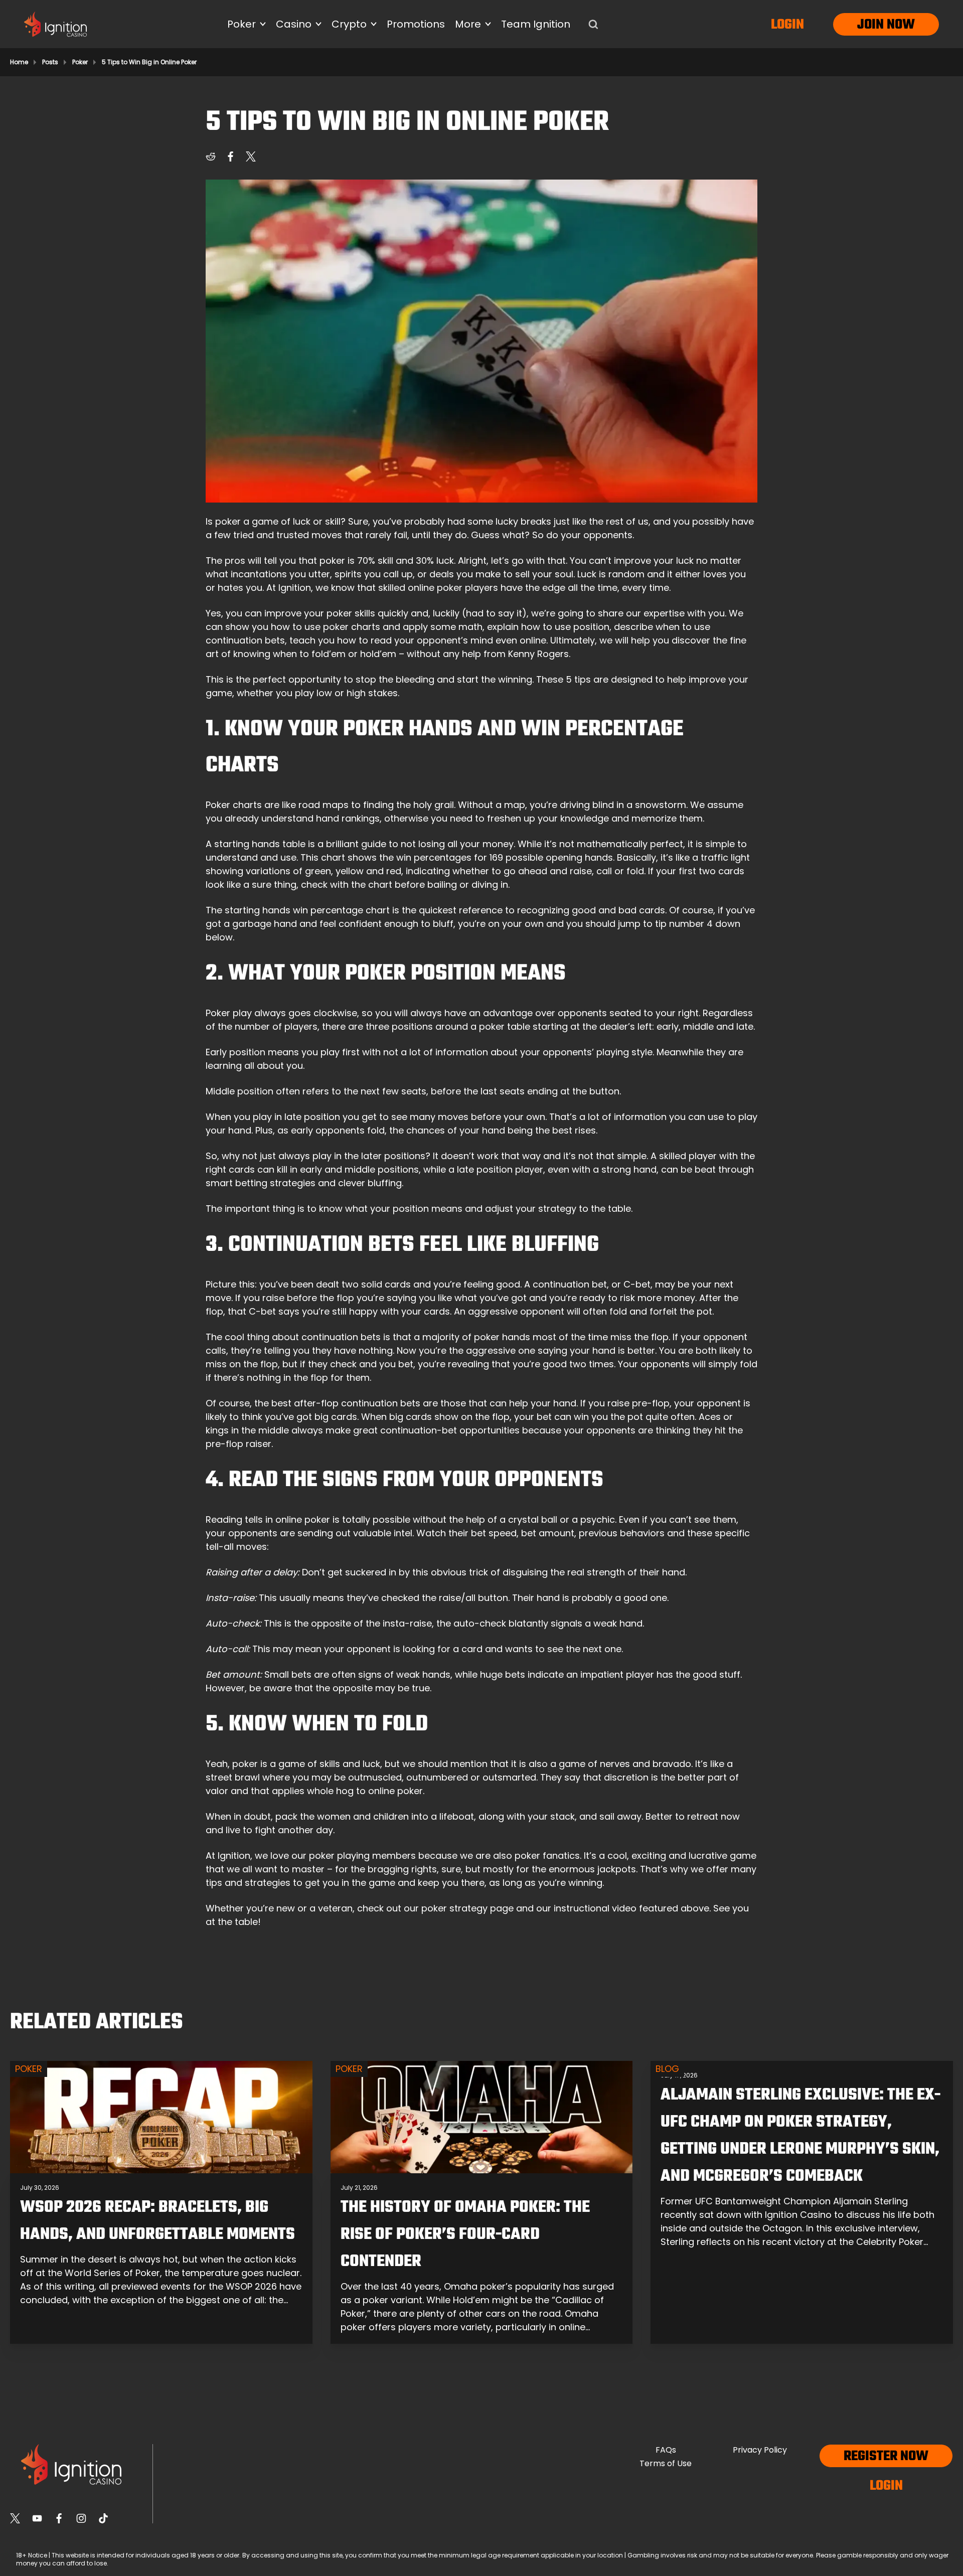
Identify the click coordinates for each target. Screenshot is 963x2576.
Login (787, 25)
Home (19, 62)
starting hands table (260, 844)
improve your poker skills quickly (336, 613)
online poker (435, 588)
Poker (80, 62)
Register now (886, 2456)
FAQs (666, 2450)
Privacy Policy (760, 2450)
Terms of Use (666, 2463)
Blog (667, 2069)
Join (870, 25)
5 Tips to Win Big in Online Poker (149, 62)
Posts (50, 62)
